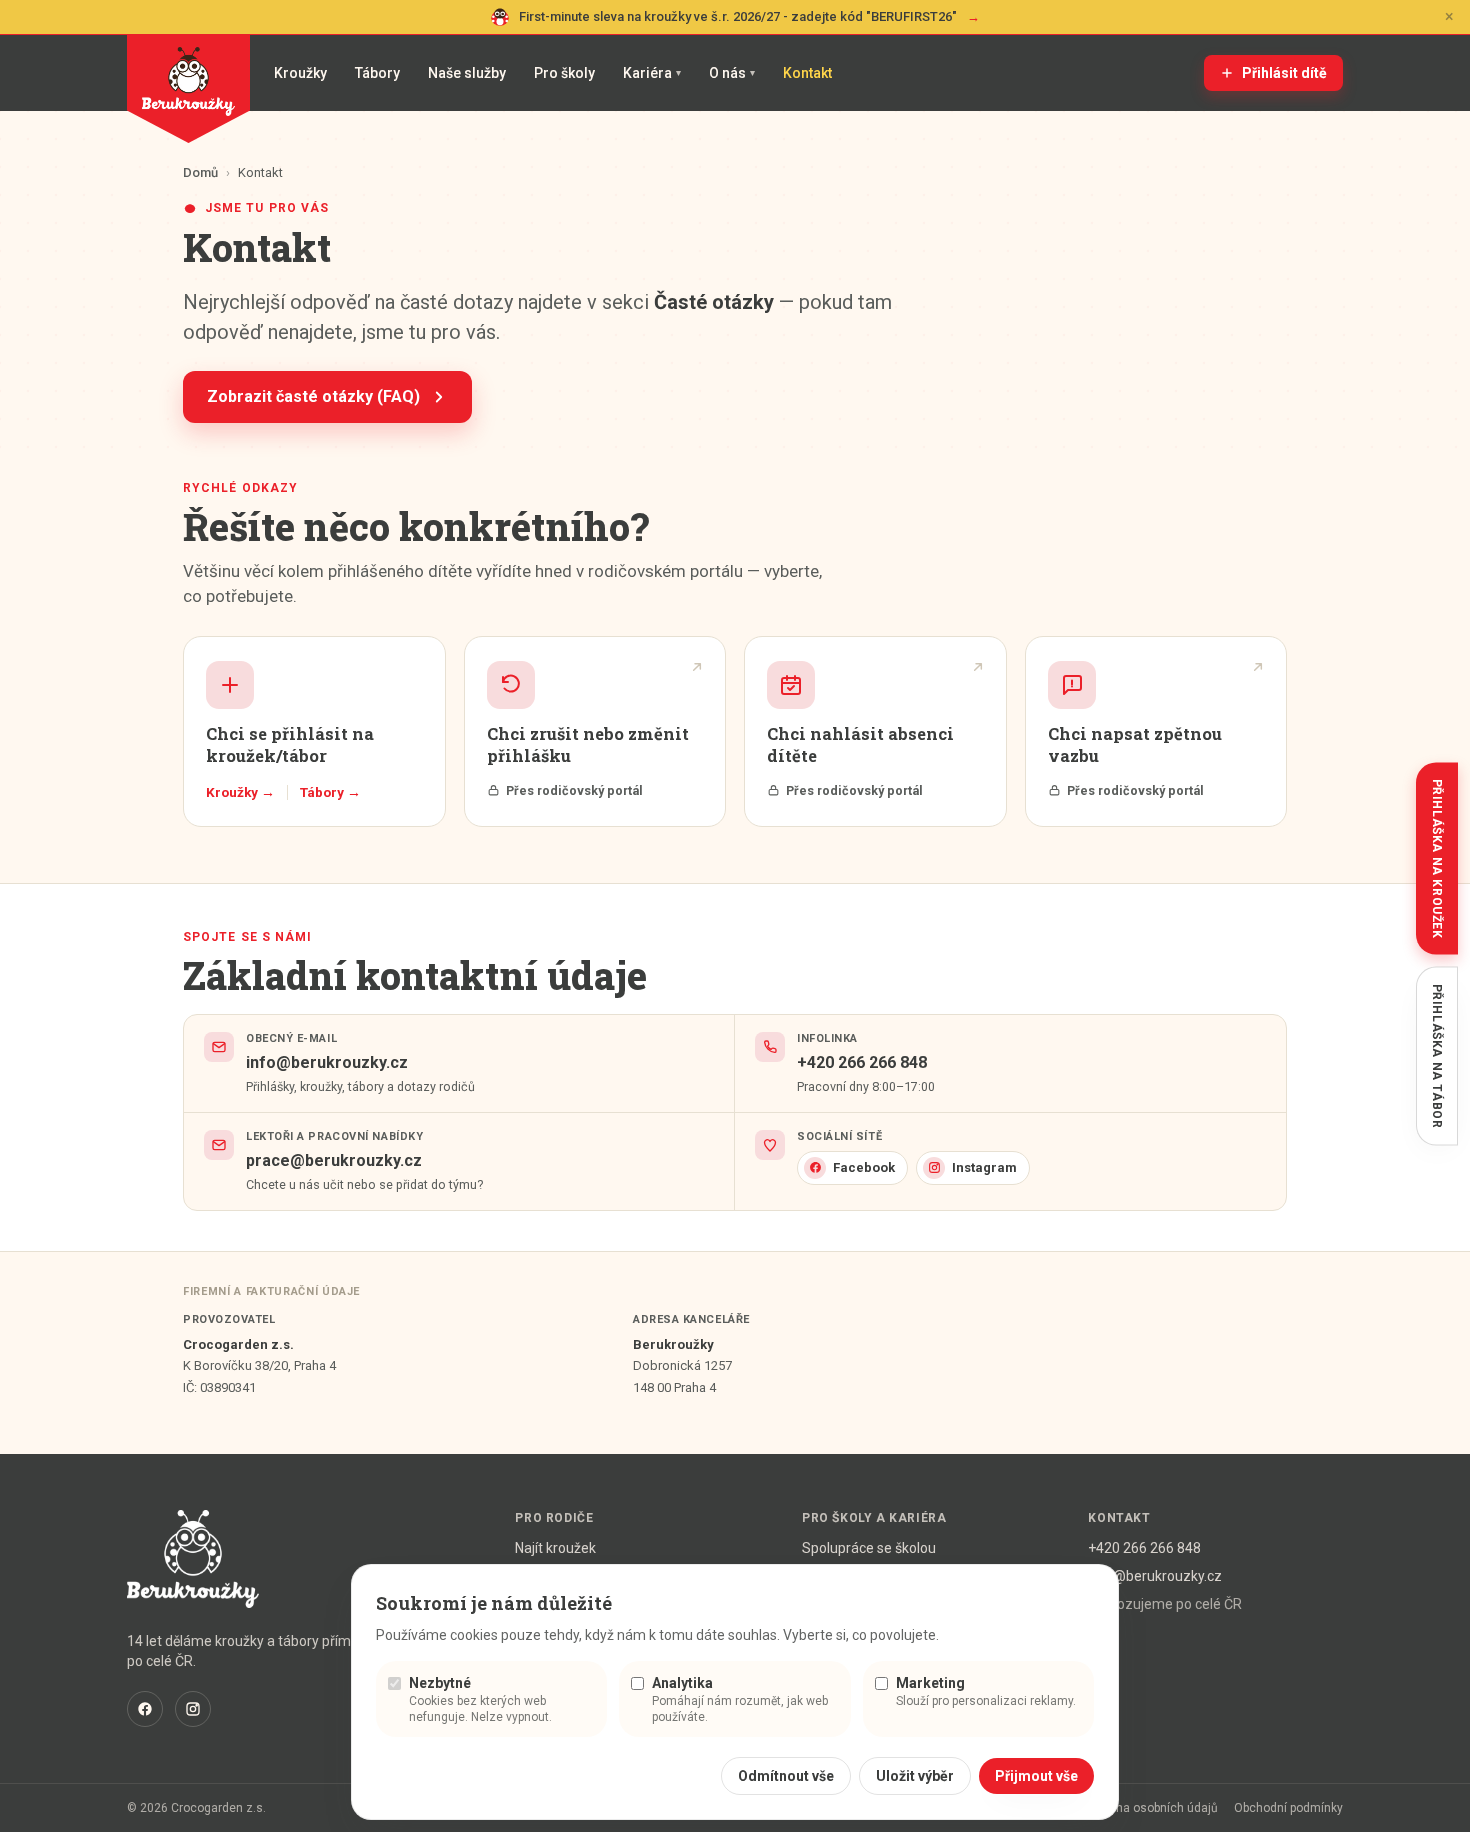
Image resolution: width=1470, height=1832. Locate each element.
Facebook (864, 1167)
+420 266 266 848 (862, 1062)
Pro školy (564, 73)
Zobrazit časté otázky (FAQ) (313, 396)
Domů (200, 172)
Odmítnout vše (786, 1776)
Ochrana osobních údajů (1150, 1808)
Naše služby (467, 73)
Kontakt (807, 73)
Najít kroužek (555, 1548)
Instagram (984, 1167)
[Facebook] (145, 1709)
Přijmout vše (1036, 1776)
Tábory (377, 73)
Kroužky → (240, 792)
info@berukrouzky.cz (327, 1062)
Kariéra (652, 73)
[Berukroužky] (188, 89)
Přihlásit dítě (1284, 73)
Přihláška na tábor (1437, 1056)
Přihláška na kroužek (1437, 859)
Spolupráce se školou (869, 1548)
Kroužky (300, 73)
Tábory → (330, 792)
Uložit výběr (915, 1776)
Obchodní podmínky (1288, 1808)
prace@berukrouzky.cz (334, 1160)
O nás (732, 73)
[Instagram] (193, 1709)
